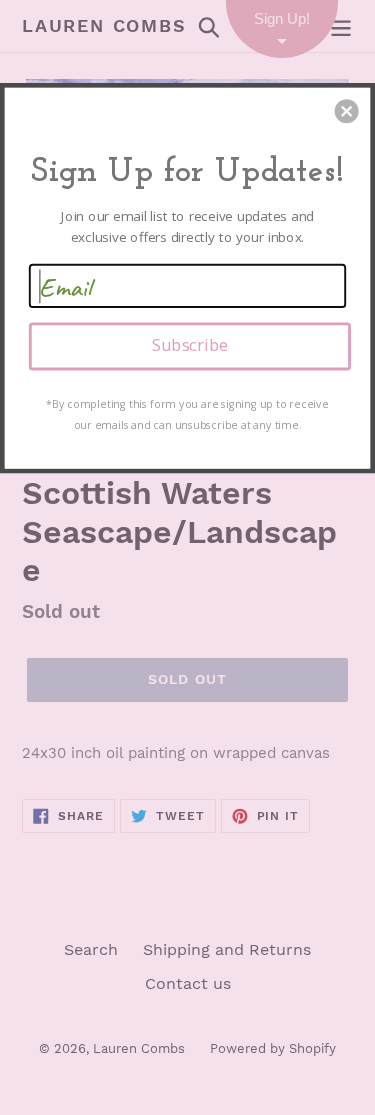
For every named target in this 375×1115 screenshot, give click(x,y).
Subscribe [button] (190, 345)
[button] (347, 111)
